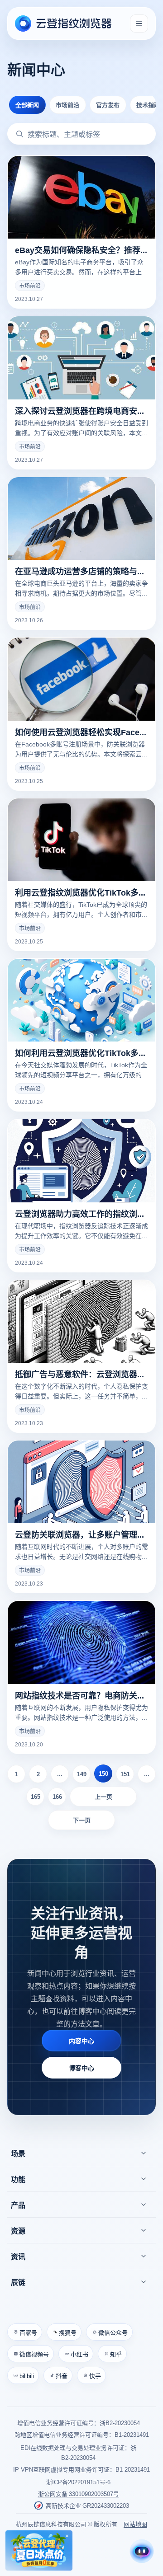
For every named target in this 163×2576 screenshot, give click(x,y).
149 (82, 1774)
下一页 (82, 1820)
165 (36, 1796)
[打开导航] (139, 23)
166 (57, 1796)
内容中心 (81, 2041)
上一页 (103, 1796)
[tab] (27, 105)
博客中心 (81, 2068)
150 (103, 1773)
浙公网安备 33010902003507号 (79, 2494)
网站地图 (135, 2524)
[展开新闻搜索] (19, 134)
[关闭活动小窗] (67, 2536)
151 (125, 1774)
